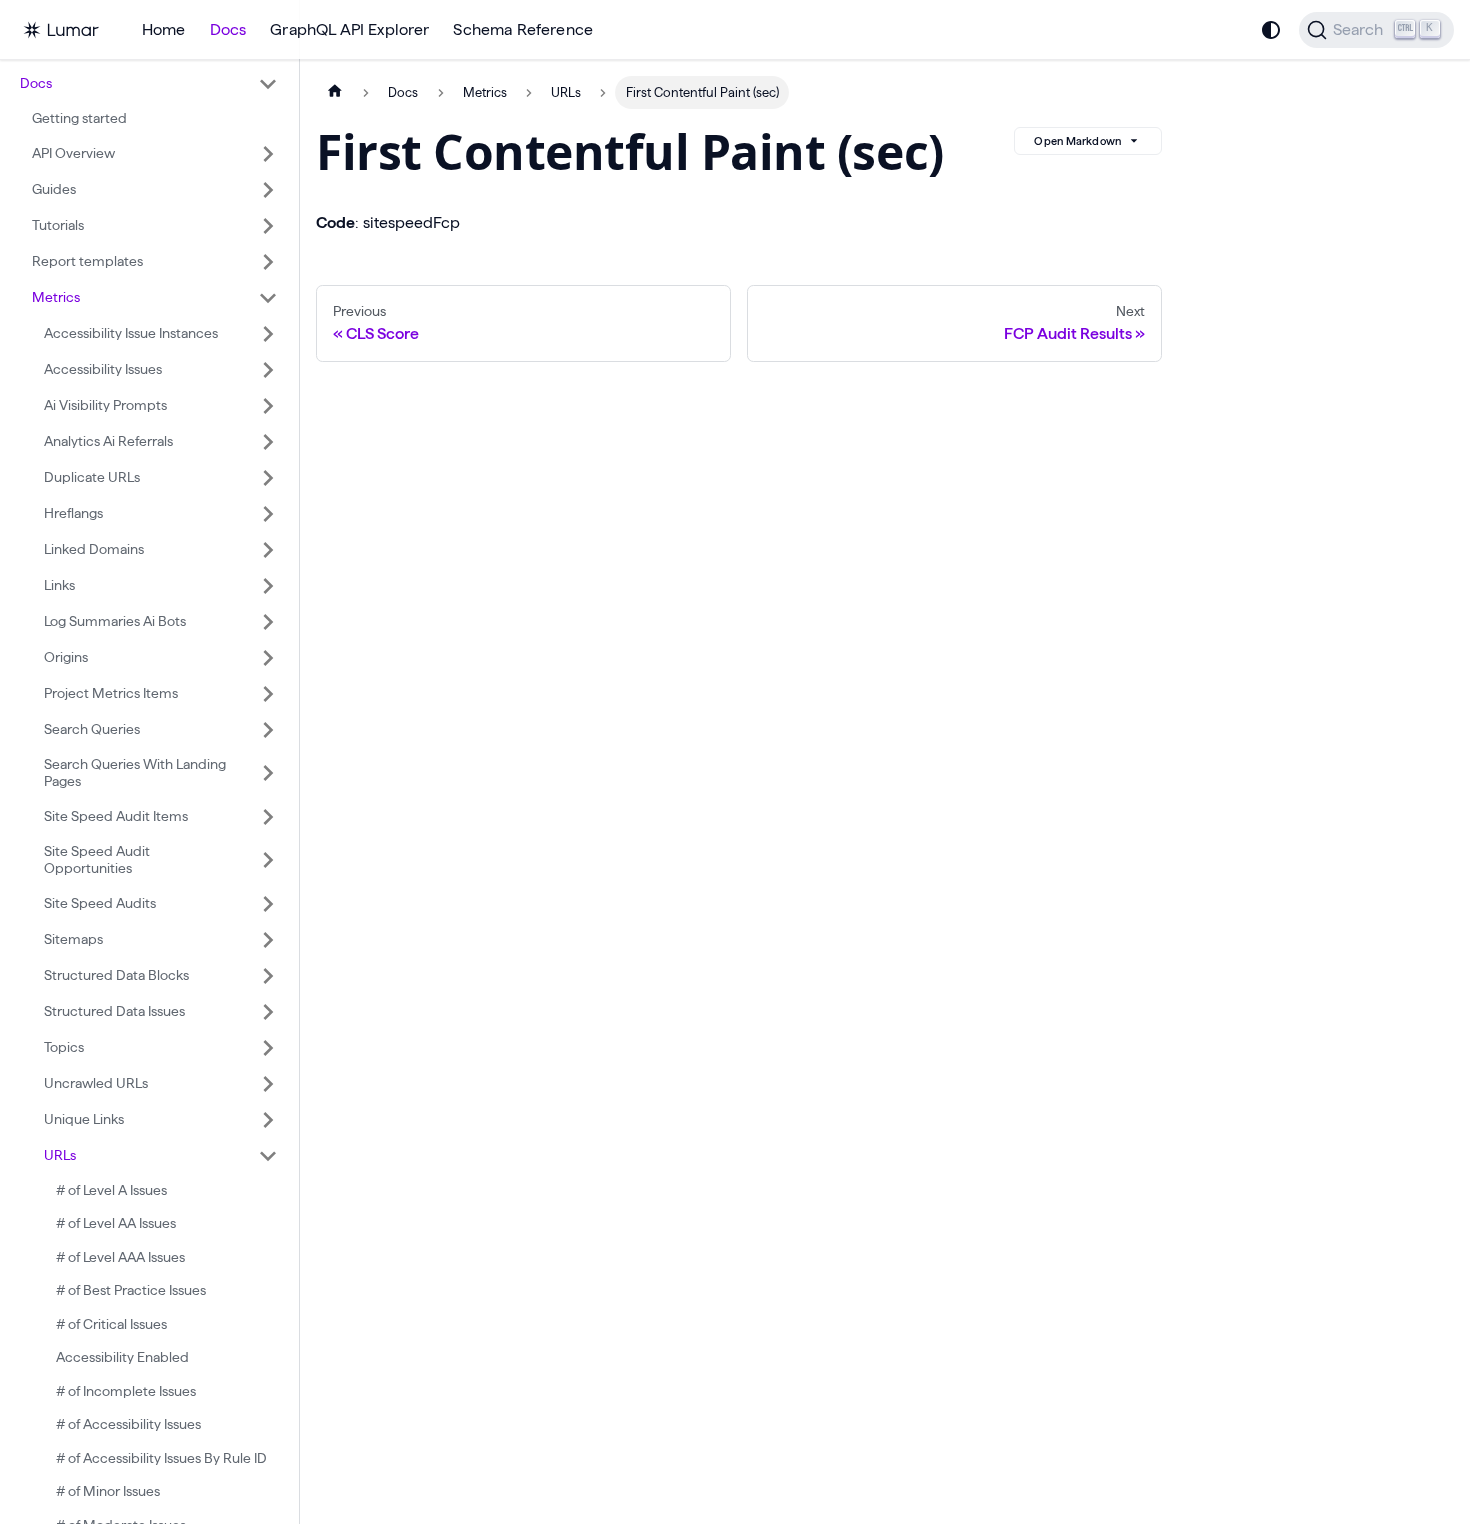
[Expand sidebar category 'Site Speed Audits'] (268, 904)
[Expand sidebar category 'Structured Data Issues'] (268, 1012)
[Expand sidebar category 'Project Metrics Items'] (268, 694)
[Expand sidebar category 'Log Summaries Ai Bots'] (268, 622)
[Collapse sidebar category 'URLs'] (268, 1156)
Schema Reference (523, 29)
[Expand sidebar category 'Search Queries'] (268, 730)
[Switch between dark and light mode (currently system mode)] (1271, 30)
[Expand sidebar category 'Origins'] (268, 658)
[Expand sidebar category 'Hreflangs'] (268, 514)
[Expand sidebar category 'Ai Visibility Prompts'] (268, 406)
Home (164, 29)
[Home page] (335, 92)
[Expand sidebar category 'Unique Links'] (268, 1120)
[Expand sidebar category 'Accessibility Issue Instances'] (268, 334)
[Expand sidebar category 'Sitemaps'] (268, 940)
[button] (149, 84)
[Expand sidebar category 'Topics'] (268, 1048)
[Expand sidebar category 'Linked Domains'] (268, 550)
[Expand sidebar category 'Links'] (268, 586)
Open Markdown (1077, 141)
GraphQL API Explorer (349, 29)
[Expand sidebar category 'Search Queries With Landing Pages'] (268, 773)
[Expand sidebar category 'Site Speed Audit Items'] (268, 817)
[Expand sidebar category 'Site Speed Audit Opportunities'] (268, 860)
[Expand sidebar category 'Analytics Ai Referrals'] (268, 442)
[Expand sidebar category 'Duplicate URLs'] (268, 478)
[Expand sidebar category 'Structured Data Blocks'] (268, 976)
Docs (228, 29)
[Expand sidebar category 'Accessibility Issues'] (268, 370)
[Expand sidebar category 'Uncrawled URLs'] (268, 1084)
